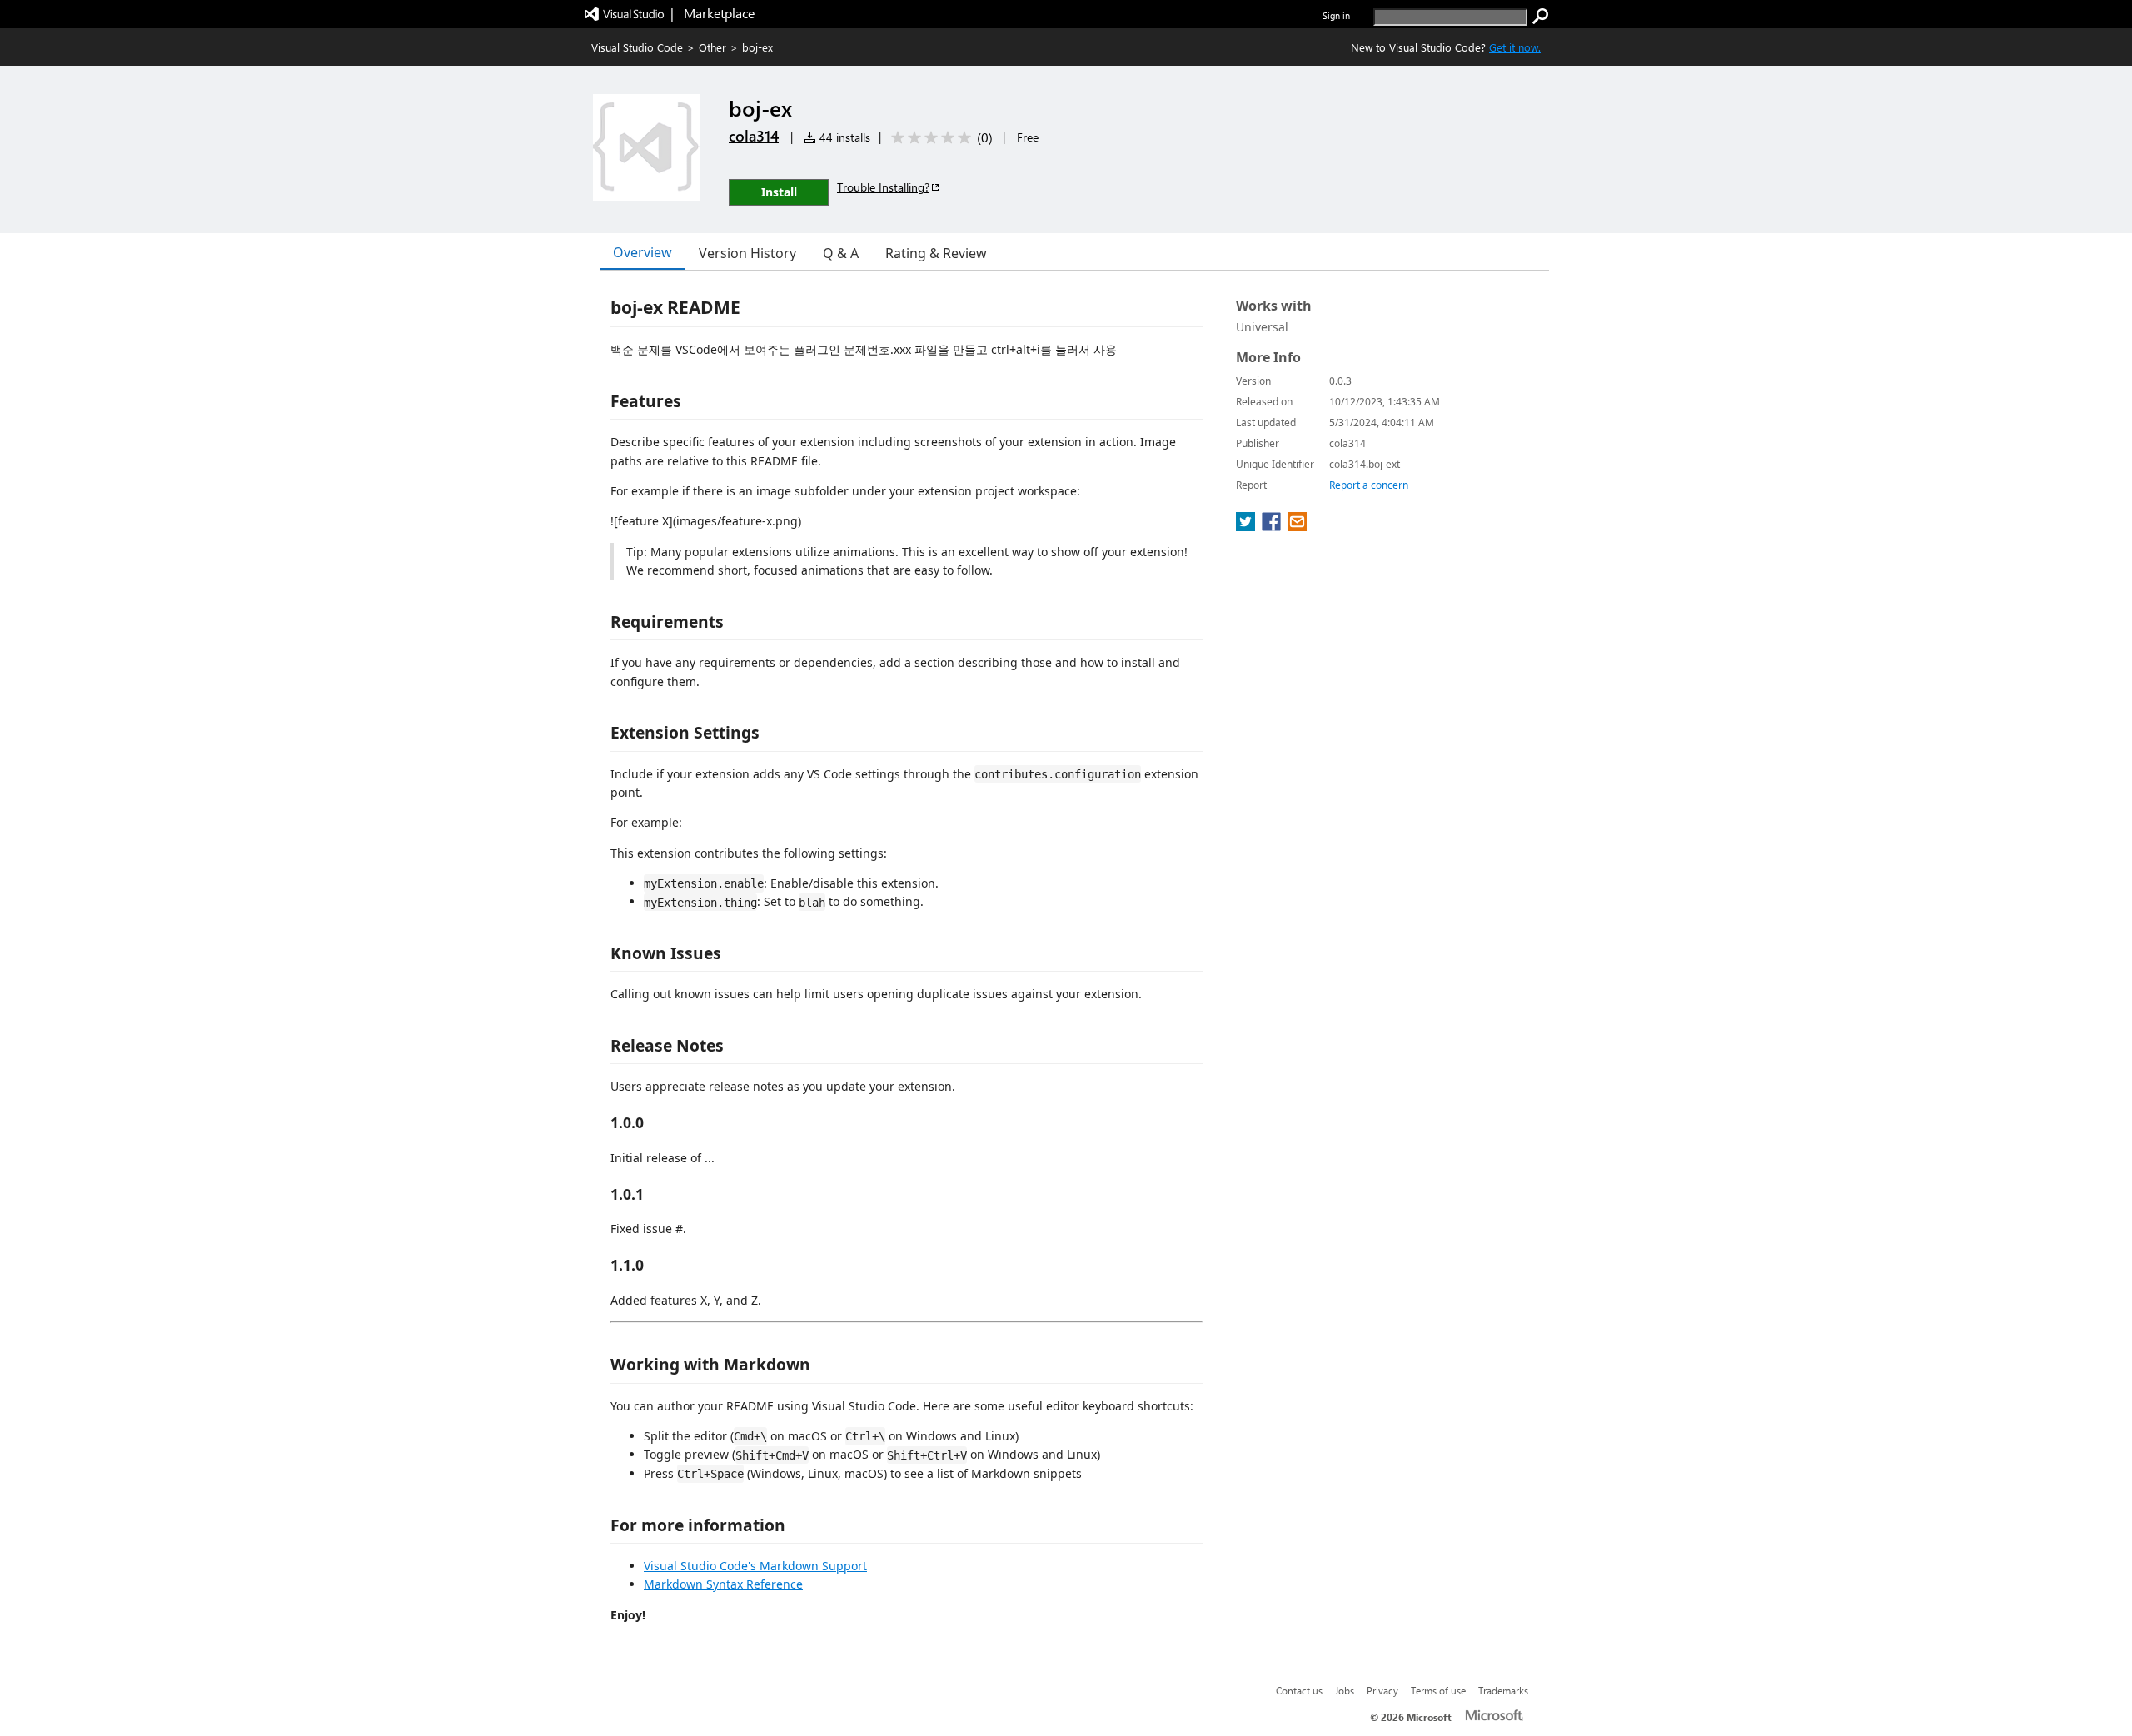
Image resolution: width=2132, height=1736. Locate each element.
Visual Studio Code (637, 47)
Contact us (1299, 1690)
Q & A (841, 253)
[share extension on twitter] (1247, 526)
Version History (747, 253)
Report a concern (1369, 485)
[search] (1541, 17)
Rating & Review (936, 253)
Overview (643, 252)
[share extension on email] (1297, 526)
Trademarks (1503, 1690)
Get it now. (1515, 47)
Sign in (1336, 15)
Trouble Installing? (883, 187)
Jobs (1345, 1690)
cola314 (754, 136)
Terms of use (1438, 1690)
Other (712, 47)
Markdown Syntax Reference (723, 1584)
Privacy (1382, 1690)
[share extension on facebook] (1273, 526)
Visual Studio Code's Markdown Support (755, 1566)
